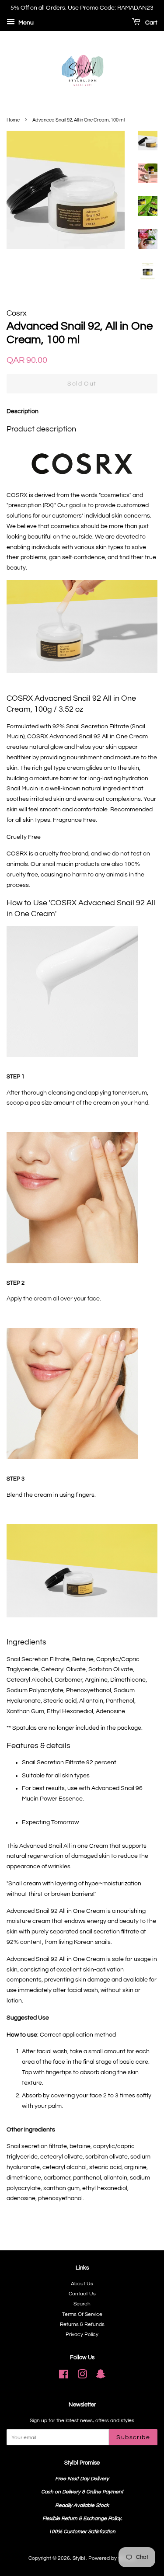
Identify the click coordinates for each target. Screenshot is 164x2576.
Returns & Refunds (82, 2324)
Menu (25, 23)
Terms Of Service (82, 2314)
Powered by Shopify (112, 2558)
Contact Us (82, 2294)
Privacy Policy (82, 2334)
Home (13, 120)
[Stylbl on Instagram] (82, 2376)
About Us (82, 2284)
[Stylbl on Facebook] (64, 2376)
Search (82, 2304)
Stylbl (79, 2558)
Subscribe (133, 2437)
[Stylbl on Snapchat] (101, 2376)
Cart (151, 23)
